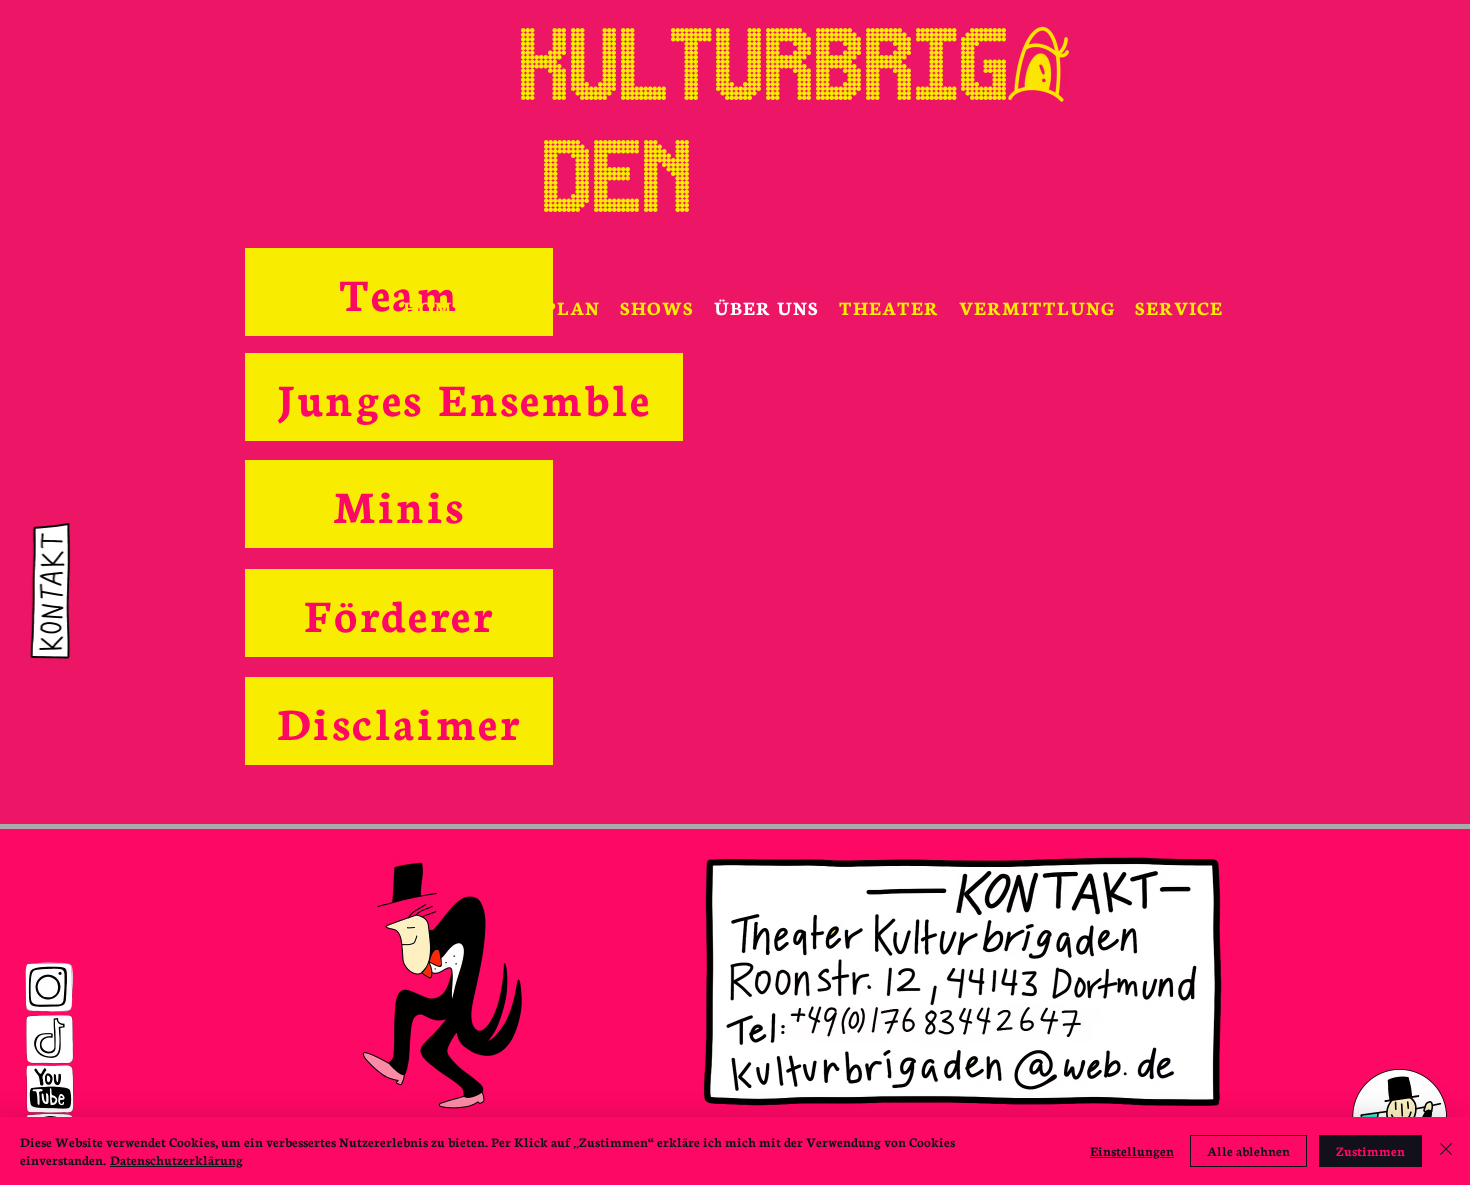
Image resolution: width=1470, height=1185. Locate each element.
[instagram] (49, 987)
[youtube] (49, 1089)
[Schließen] (1446, 1151)
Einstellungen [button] (1132, 1150)
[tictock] (49, 1039)
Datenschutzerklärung (176, 1159)
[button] (657, 307)
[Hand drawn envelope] (46, 593)
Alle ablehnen (1248, 1150)
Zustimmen (1370, 1150)
